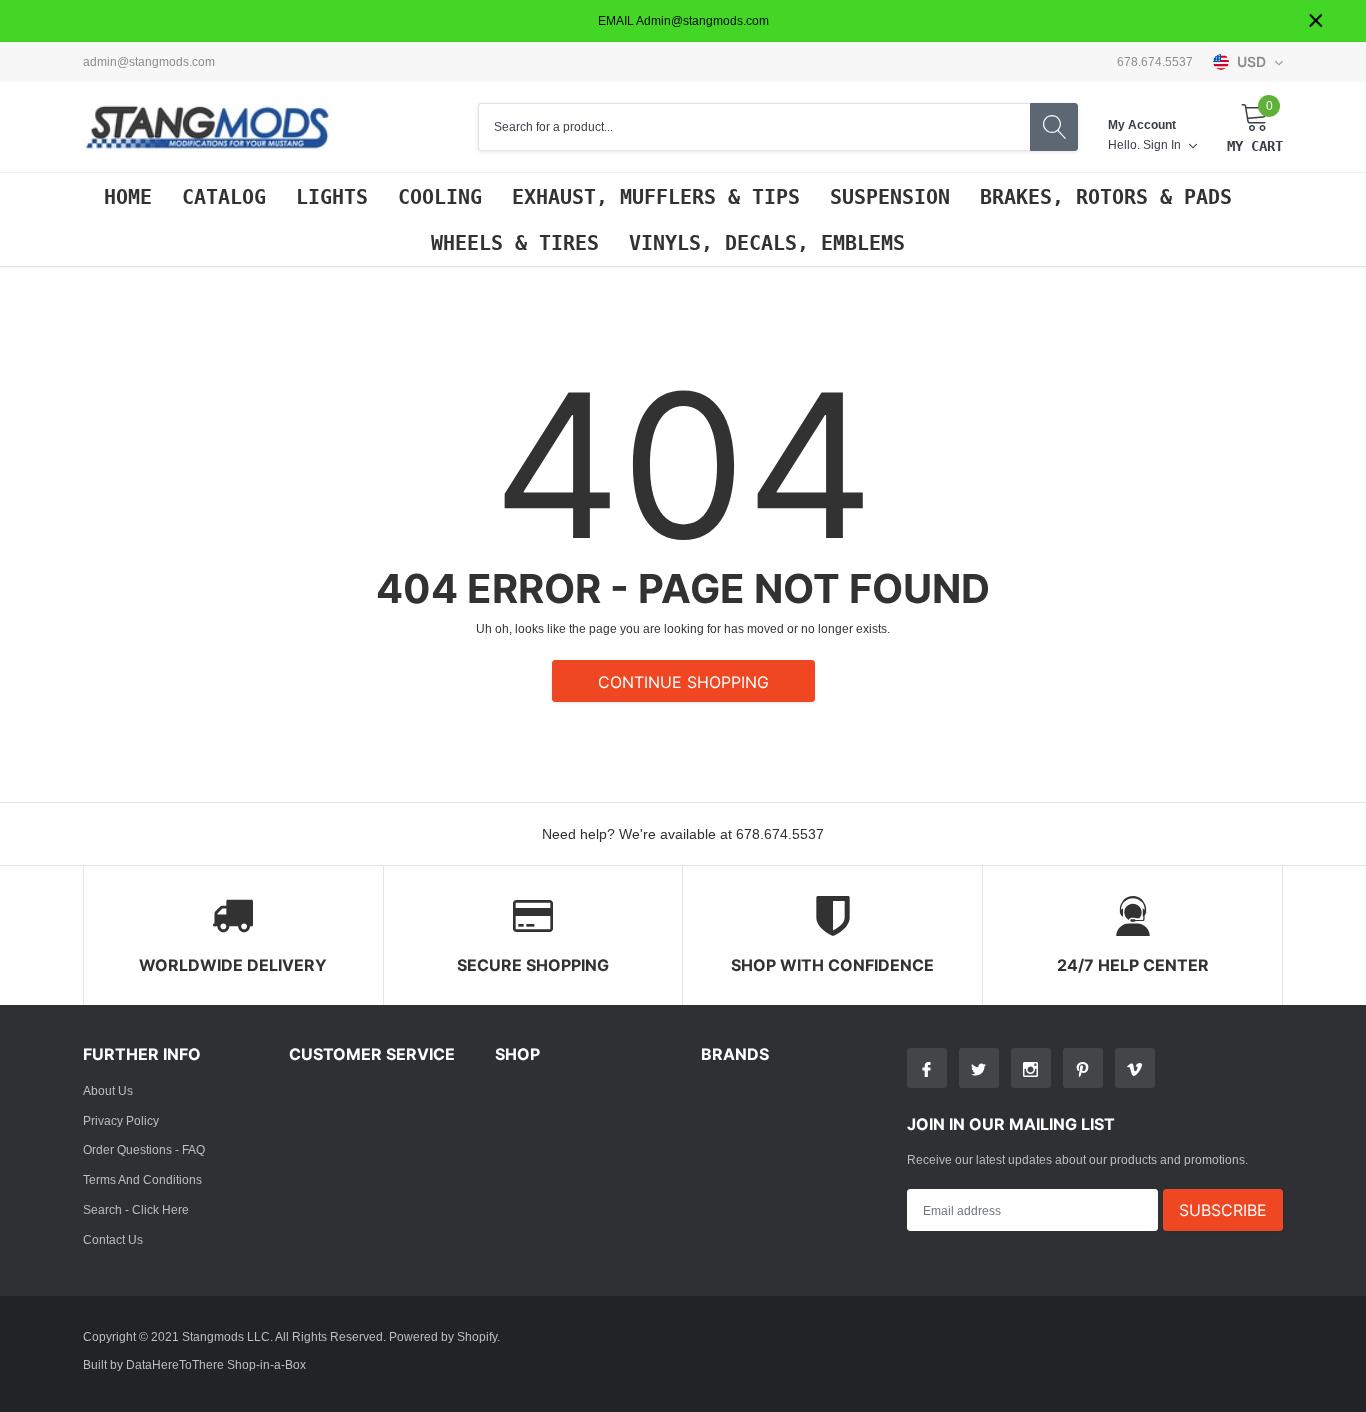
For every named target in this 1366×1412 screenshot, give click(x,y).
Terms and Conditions (142, 1179)
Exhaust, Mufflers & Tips (656, 197)
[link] (927, 1068)
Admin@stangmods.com (149, 62)
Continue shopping (683, 682)
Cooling (440, 197)
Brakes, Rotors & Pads (1106, 197)
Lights (332, 197)
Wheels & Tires (515, 243)
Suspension (890, 197)
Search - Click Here (136, 1209)
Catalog (224, 197)
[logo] (208, 127)
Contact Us (113, 1239)
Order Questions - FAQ (144, 1149)
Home (128, 197)
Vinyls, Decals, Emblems (767, 243)
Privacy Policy (121, 1120)
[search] (1054, 127)
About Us (108, 1090)
